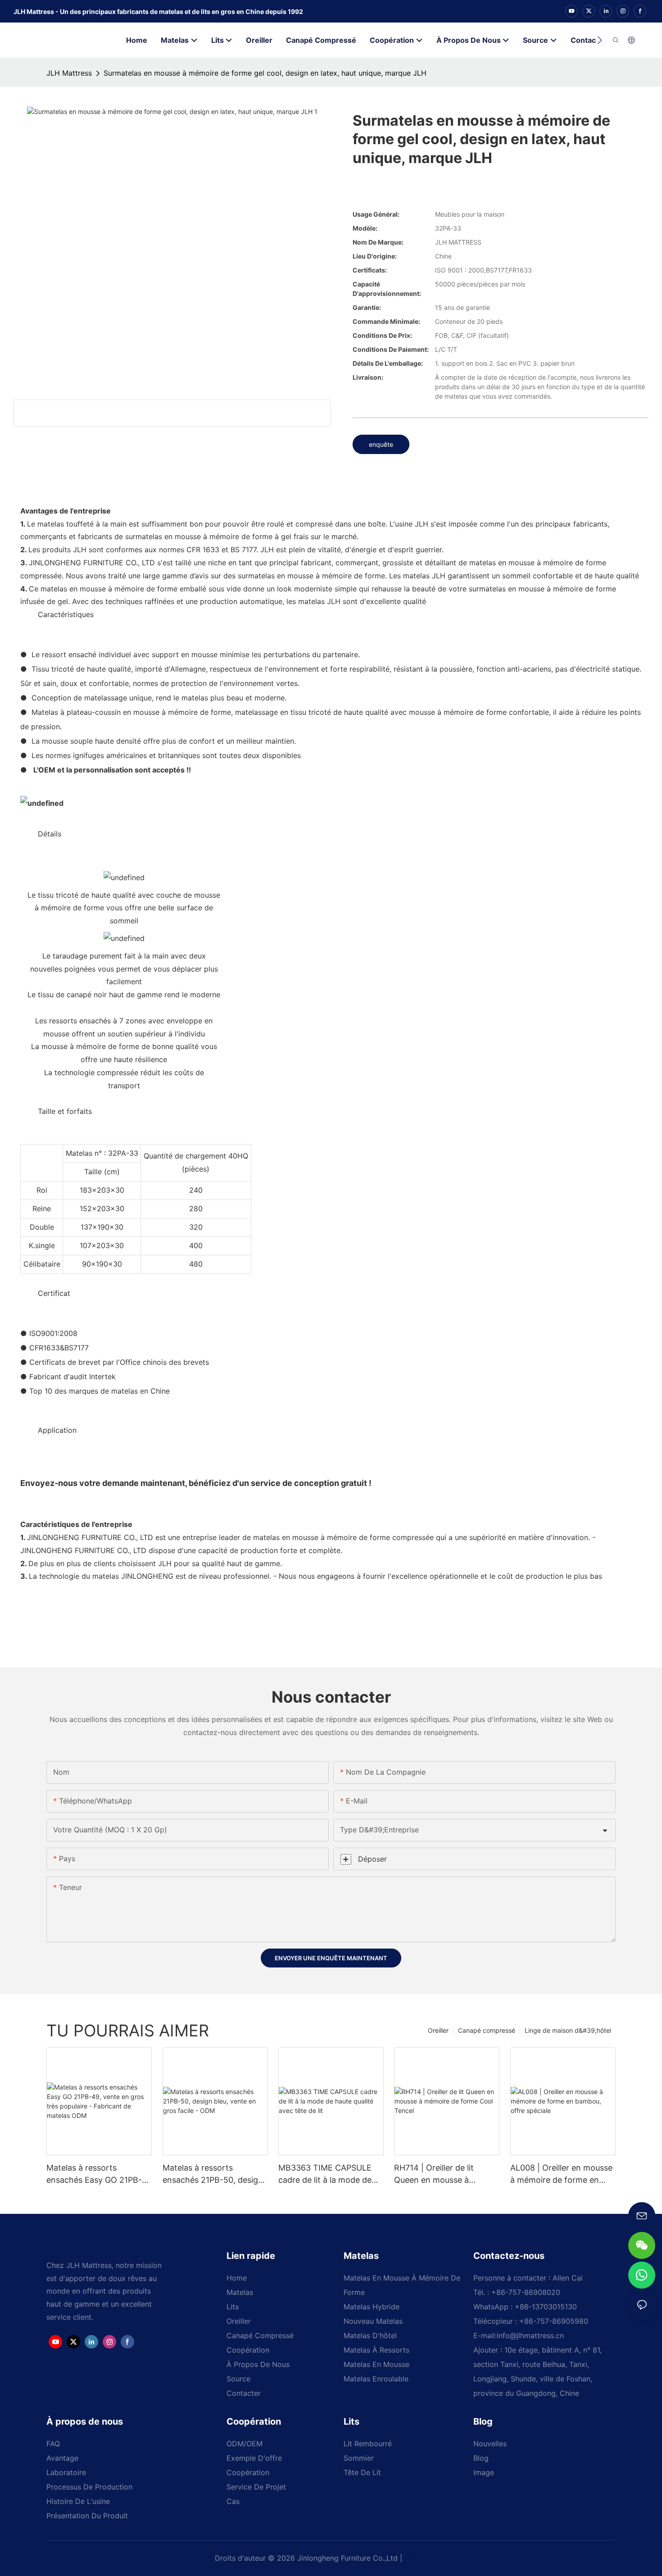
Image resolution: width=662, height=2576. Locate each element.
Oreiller (438, 2030)
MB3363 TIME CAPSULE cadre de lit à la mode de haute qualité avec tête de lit (328, 2174)
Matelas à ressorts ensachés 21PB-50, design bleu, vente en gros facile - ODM (213, 2174)
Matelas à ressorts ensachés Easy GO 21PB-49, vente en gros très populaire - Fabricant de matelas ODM (94, 2174)
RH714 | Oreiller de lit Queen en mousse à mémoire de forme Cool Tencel (439, 2174)
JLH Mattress (69, 73)
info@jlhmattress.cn (530, 2335)
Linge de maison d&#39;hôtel (568, 2030)
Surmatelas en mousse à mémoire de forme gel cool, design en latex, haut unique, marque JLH (265, 73)
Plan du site (426, 2558)
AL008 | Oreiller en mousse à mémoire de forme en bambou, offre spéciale (561, 2174)
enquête (381, 444)
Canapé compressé (487, 2030)
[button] (600, 40)
